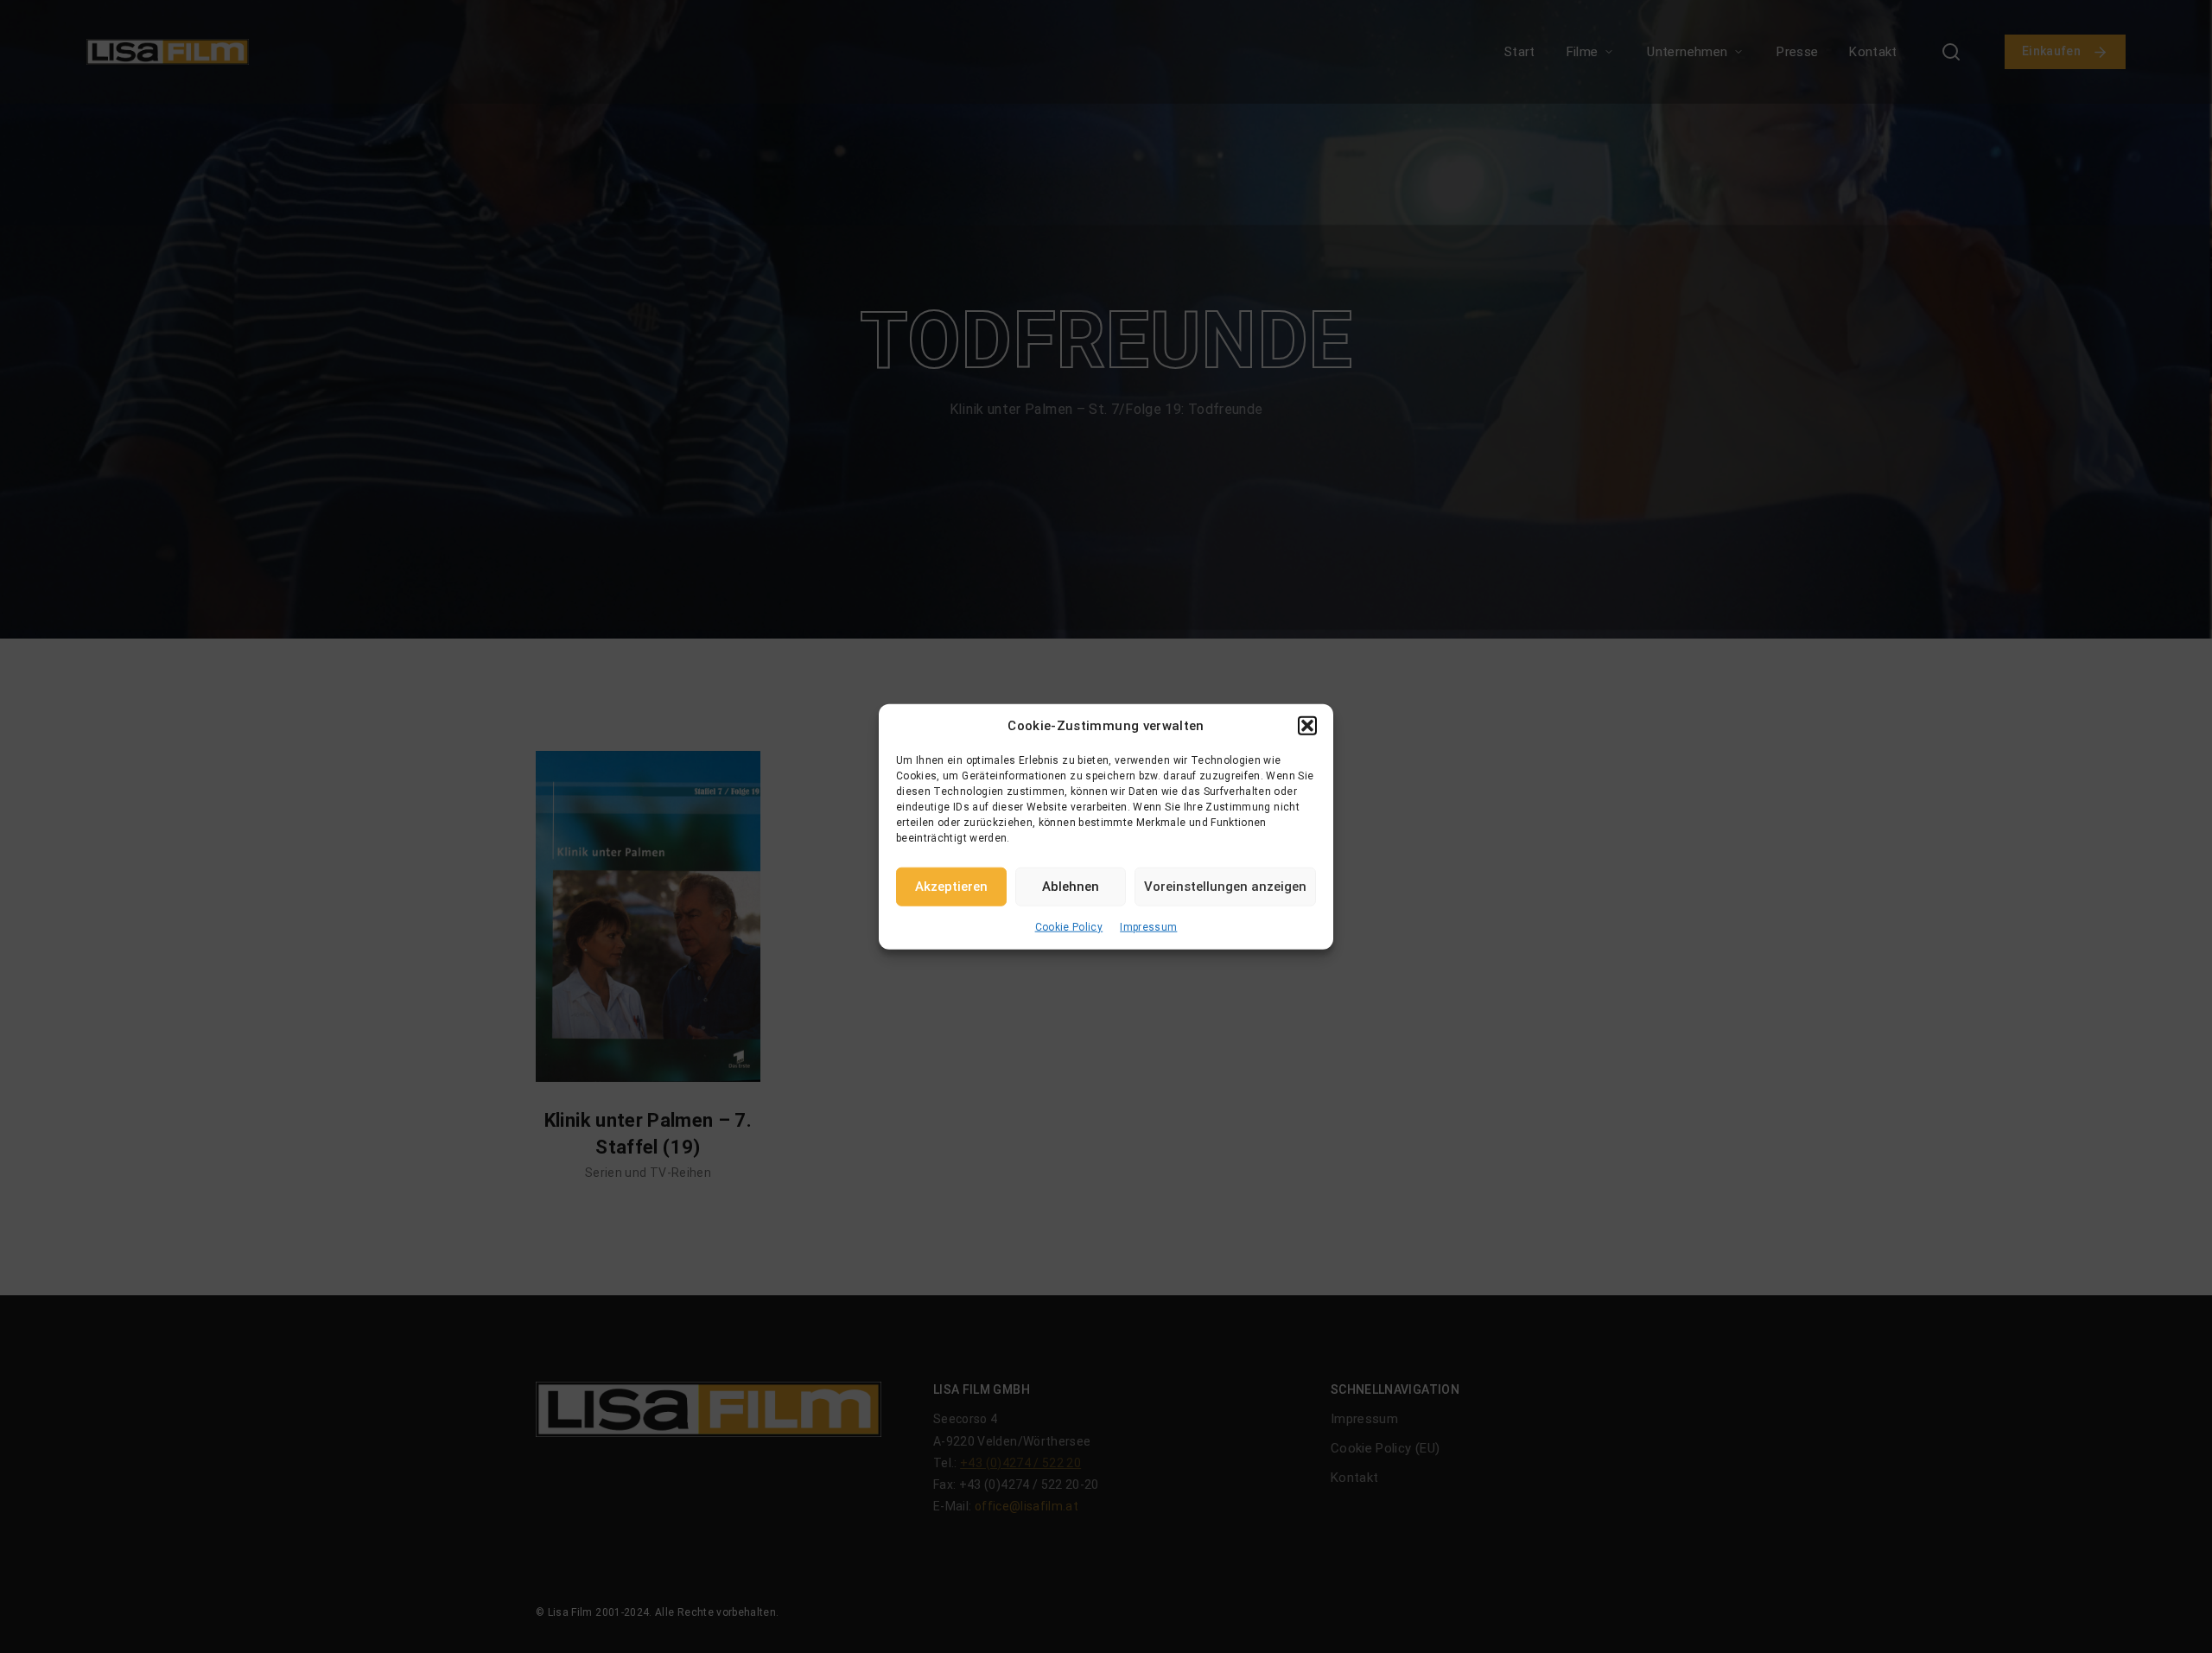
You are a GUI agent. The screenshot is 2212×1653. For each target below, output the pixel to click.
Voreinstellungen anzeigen (1225, 887)
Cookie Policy (1069, 926)
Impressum (1148, 926)
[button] (1307, 726)
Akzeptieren (951, 887)
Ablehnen (1071, 887)
